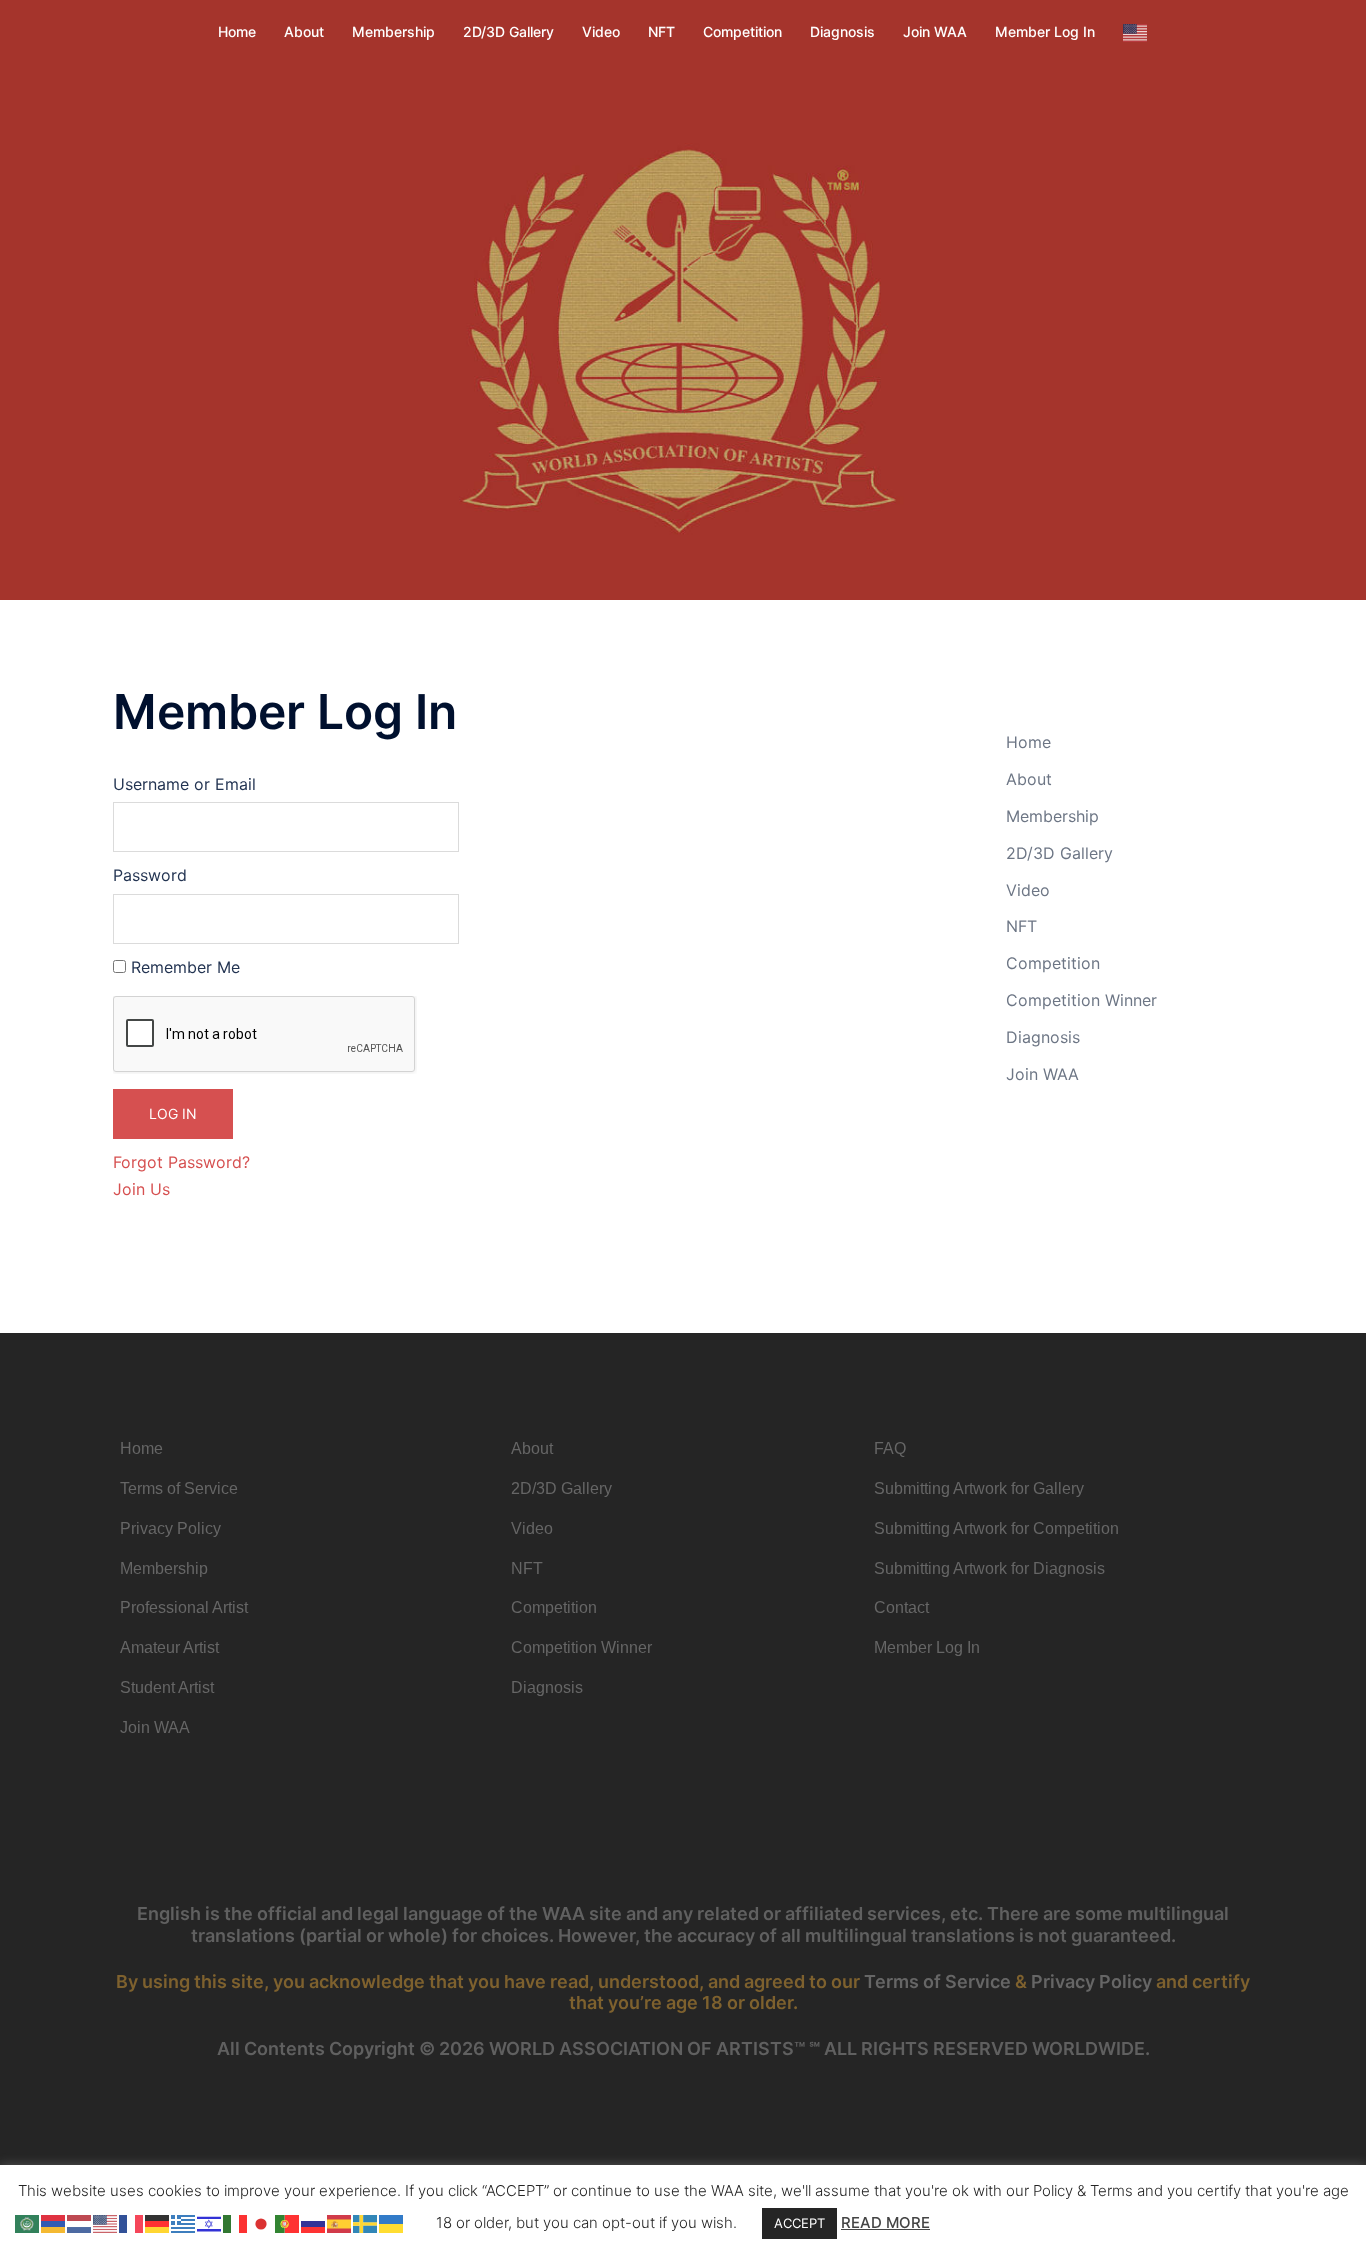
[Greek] (184, 2222)
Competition (742, 31)
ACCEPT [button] (799, 2223)
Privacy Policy (1091, 1981)
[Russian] (314, 2222)
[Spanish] (340, 2222)
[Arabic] (28, 2222)
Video (601, 31)
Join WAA (935, 31)
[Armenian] (54, 2222)
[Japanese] (262, 2222)
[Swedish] (366, 2222)
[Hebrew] (210, 2222)
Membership (393, 31)
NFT (661, 31)
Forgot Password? (181, 1162)
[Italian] (236, 2222)
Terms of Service (937, 1981)
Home (237, 31)
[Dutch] (80, 2222)
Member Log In (1045, 31)
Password (150, 875)
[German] (158, 2222)
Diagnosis (842, 31)
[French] (132, 2222)
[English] (1136, 32)
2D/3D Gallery (508, 31)
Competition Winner (1081, 1000)
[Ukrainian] (392, 2222)
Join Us (141, 1189)
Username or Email (184, 784)
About (304, 31)
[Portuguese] (288, 2222)
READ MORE (885, 2222)
